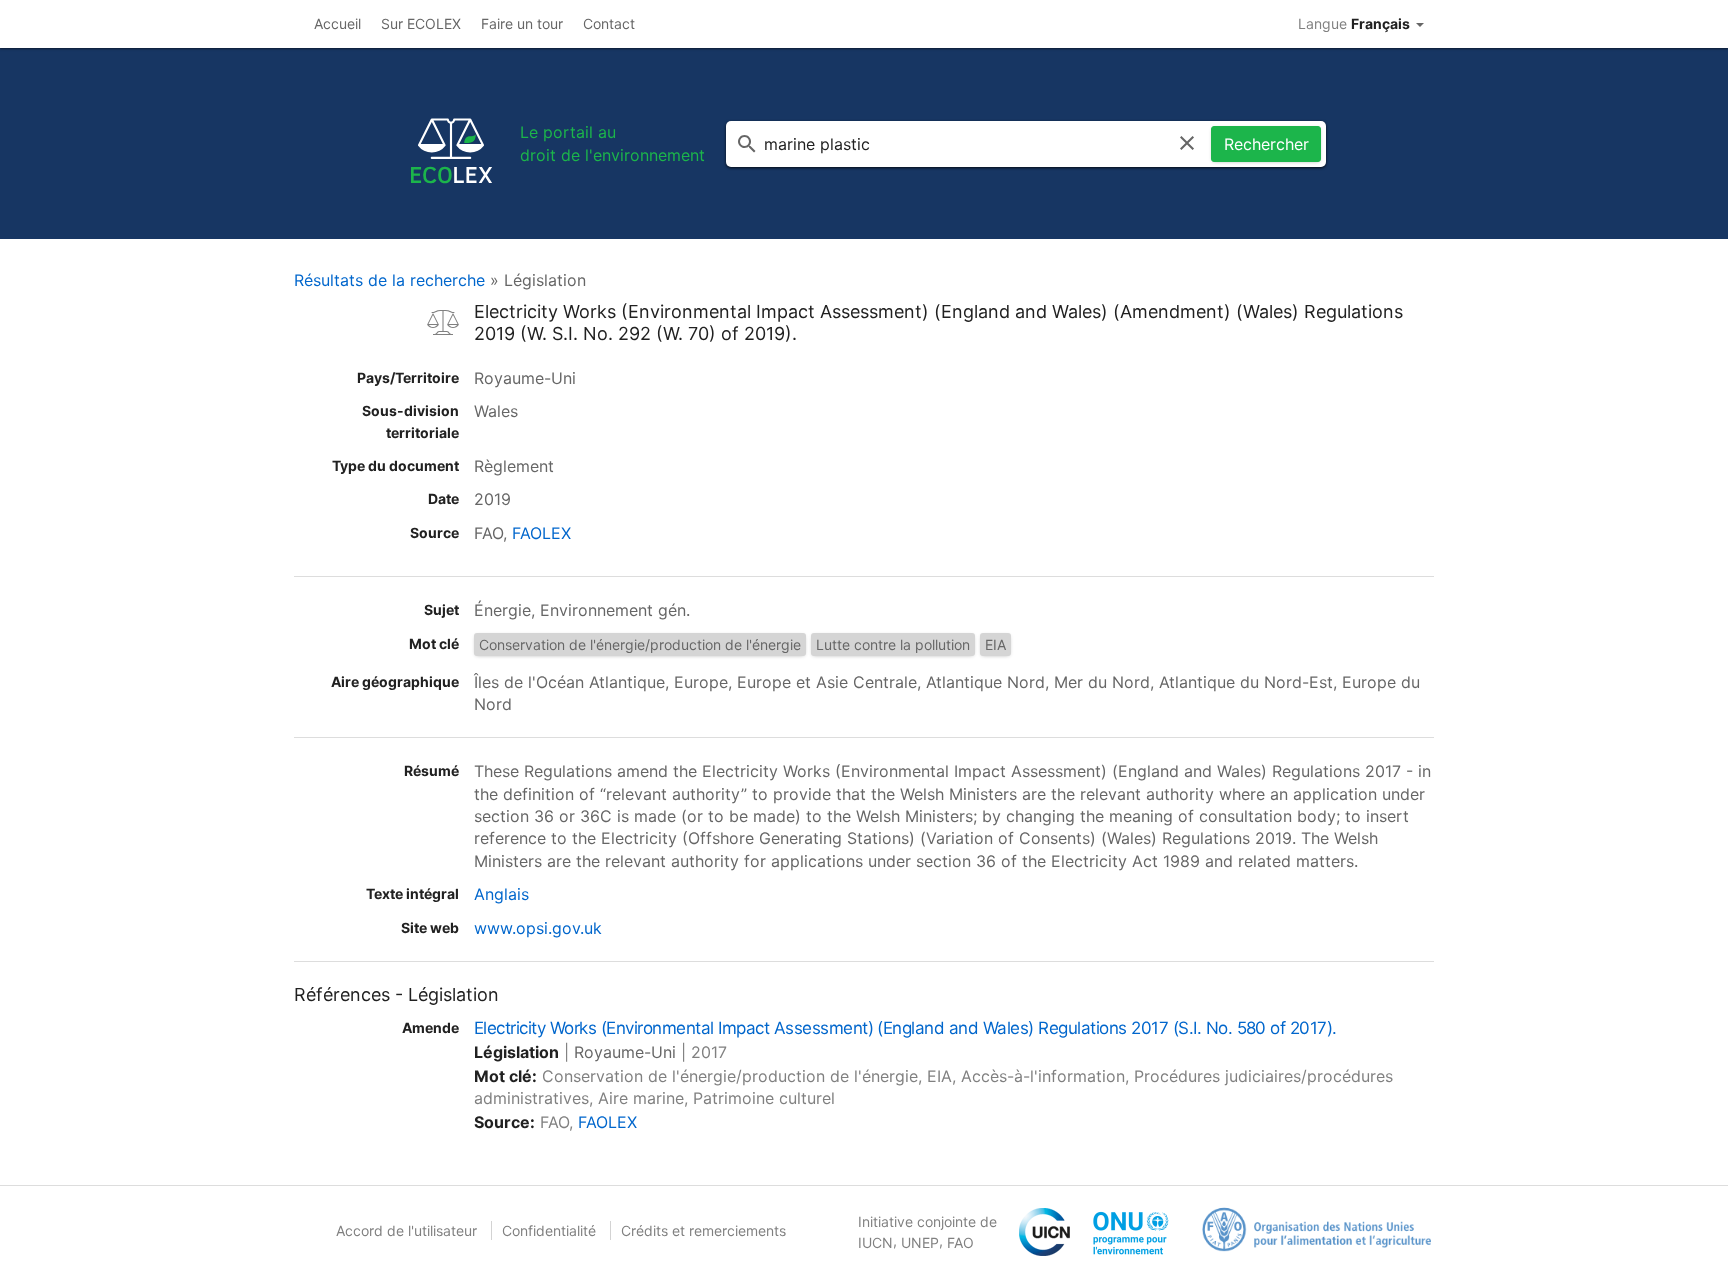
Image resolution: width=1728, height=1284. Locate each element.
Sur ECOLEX (421, 23)
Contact (609, 23)
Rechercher (1266, 144)
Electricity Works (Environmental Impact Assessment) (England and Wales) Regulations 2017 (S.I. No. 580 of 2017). (905, 1028)
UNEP (920, 1242)
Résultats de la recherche (389, 280)
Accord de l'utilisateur (406, 1230)
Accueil (337, 23)
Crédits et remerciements (703, 1230)
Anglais (501, 894)
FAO (960, 1242)
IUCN (875, 1242)
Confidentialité (549, 1230)
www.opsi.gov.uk (538, 928)
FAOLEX (541, 533)
